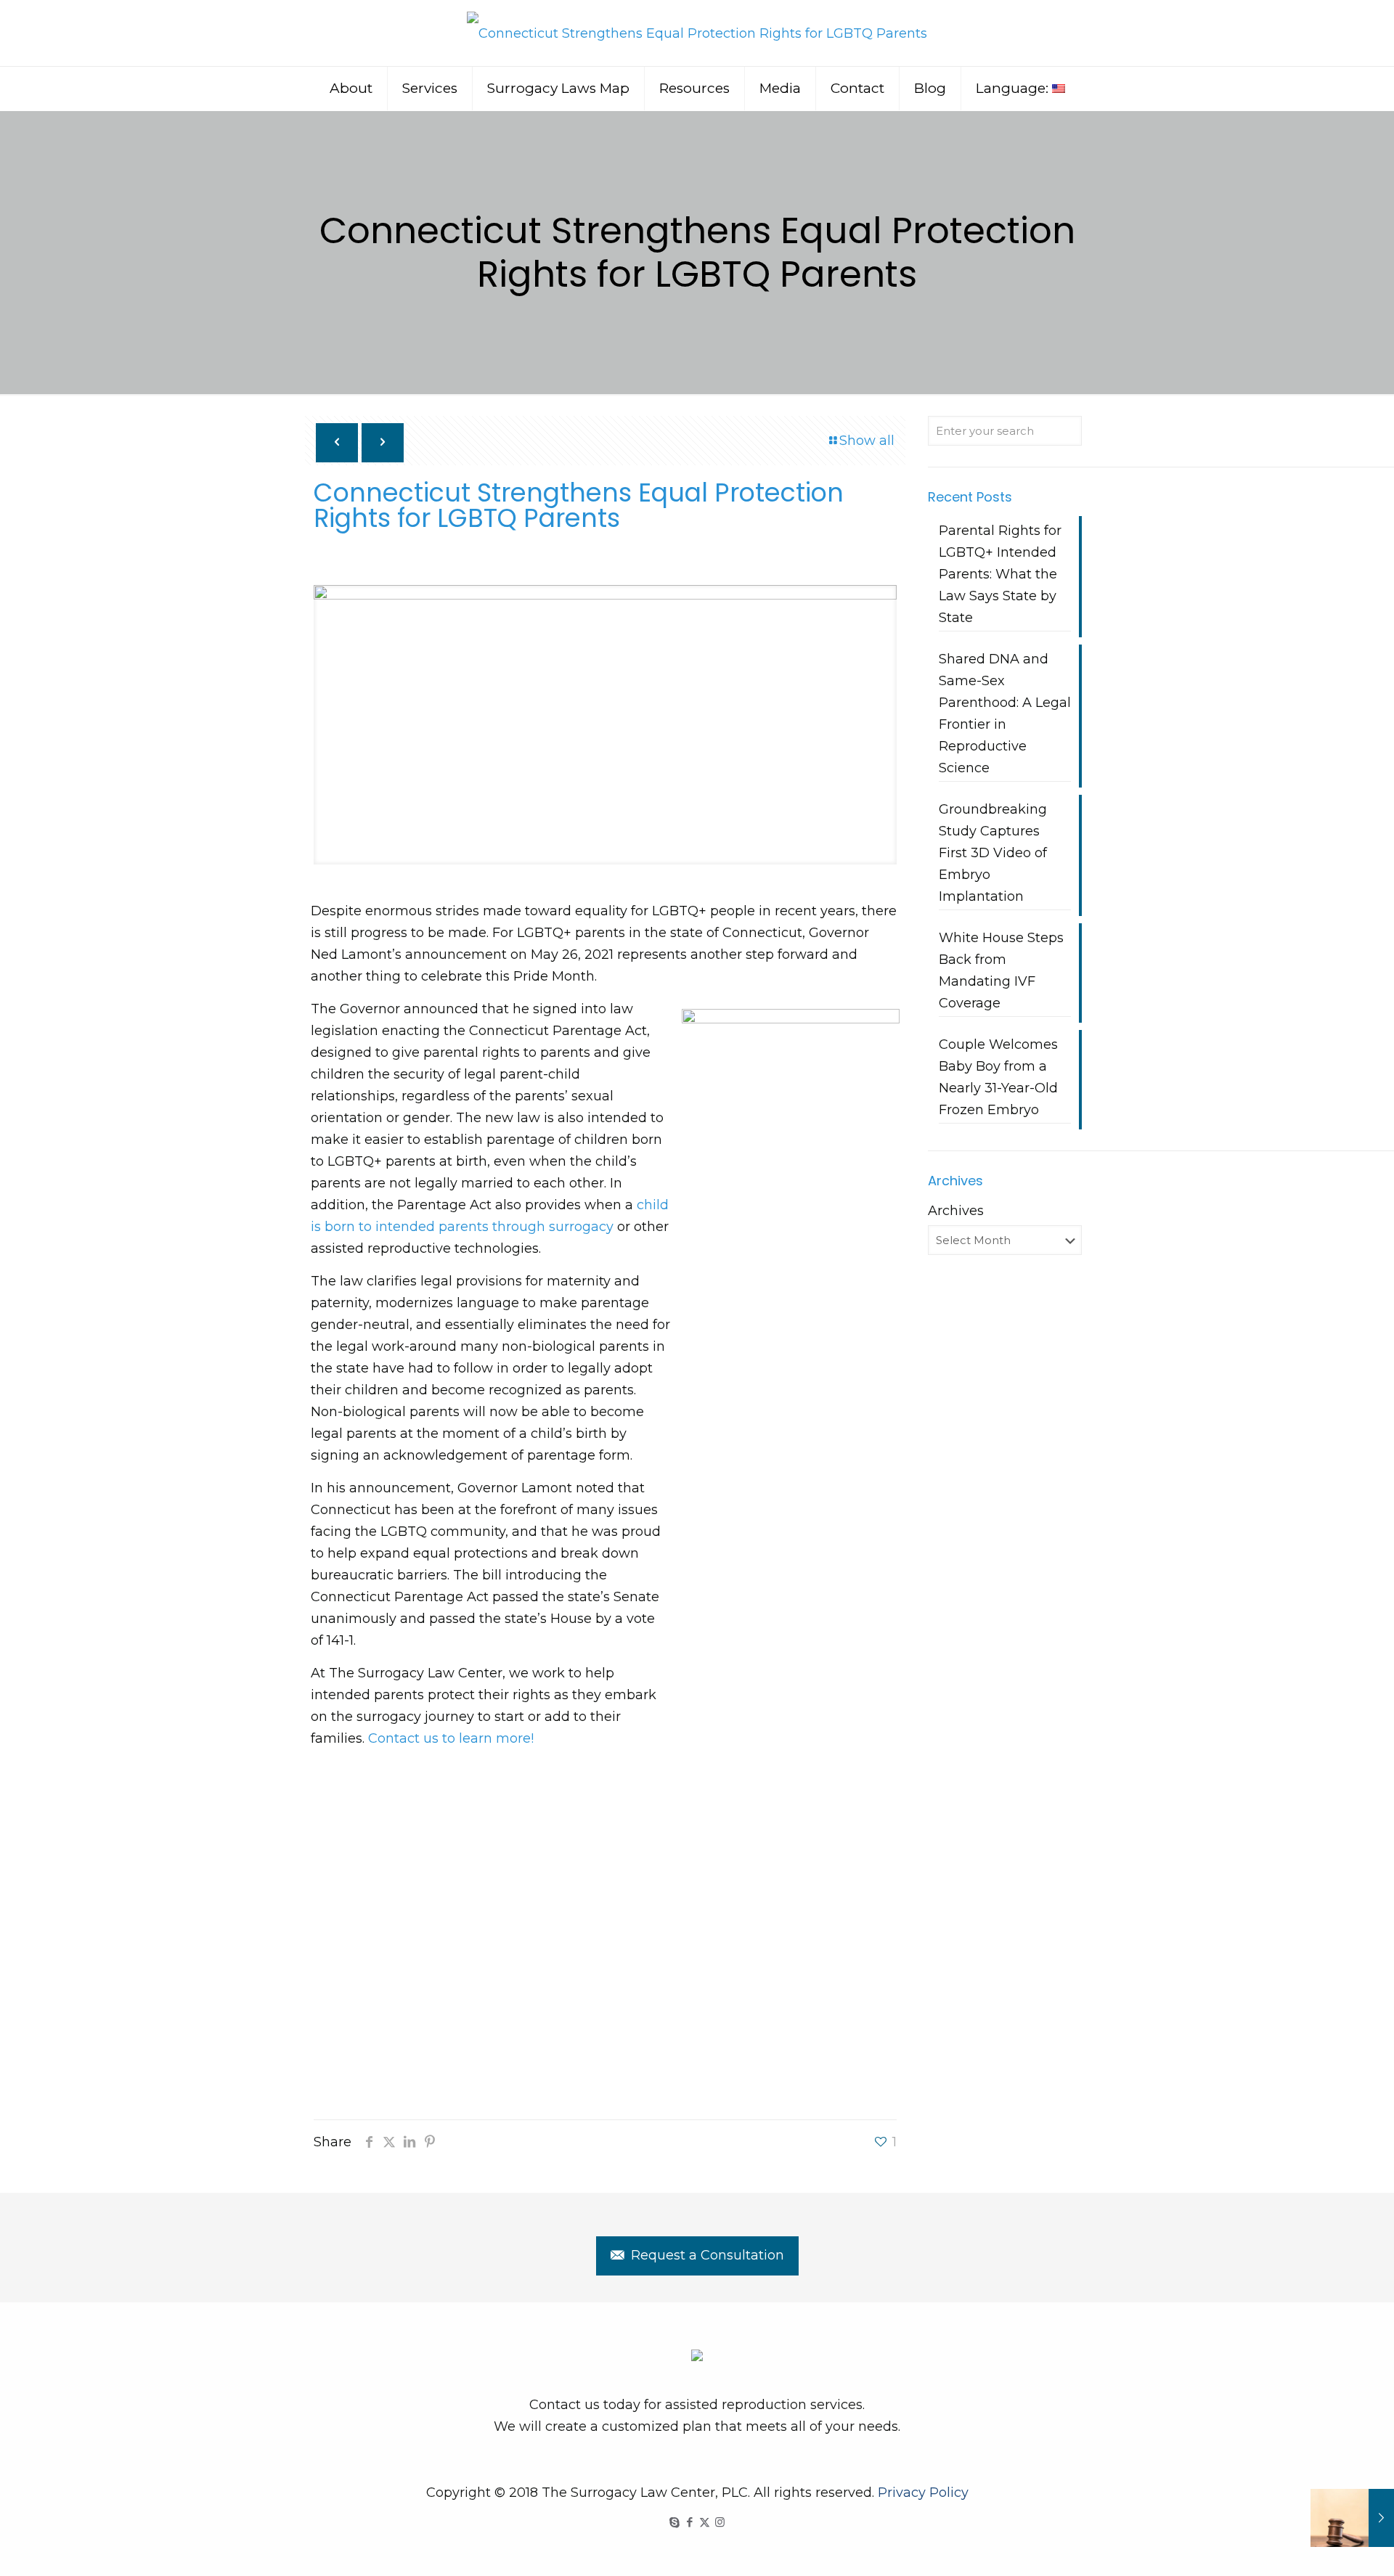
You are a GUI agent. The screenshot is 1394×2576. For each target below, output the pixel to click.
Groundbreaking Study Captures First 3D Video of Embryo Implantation (993, 853)
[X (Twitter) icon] (705, 2522)
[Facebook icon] (689, 2522)
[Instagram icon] (720, 2522)
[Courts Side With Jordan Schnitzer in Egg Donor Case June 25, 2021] (1352, 2518)
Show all (867, 441)
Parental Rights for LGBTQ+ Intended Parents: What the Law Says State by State (1000, 574)
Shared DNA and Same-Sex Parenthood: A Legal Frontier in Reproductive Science (1005, 713)
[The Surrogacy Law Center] (697, 33)
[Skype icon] (674, 2522)
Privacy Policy (923, 2493)
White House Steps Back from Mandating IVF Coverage (1001, 970)
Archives (956, 1211)
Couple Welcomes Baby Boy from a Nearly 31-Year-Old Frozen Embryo (998, 1077)
